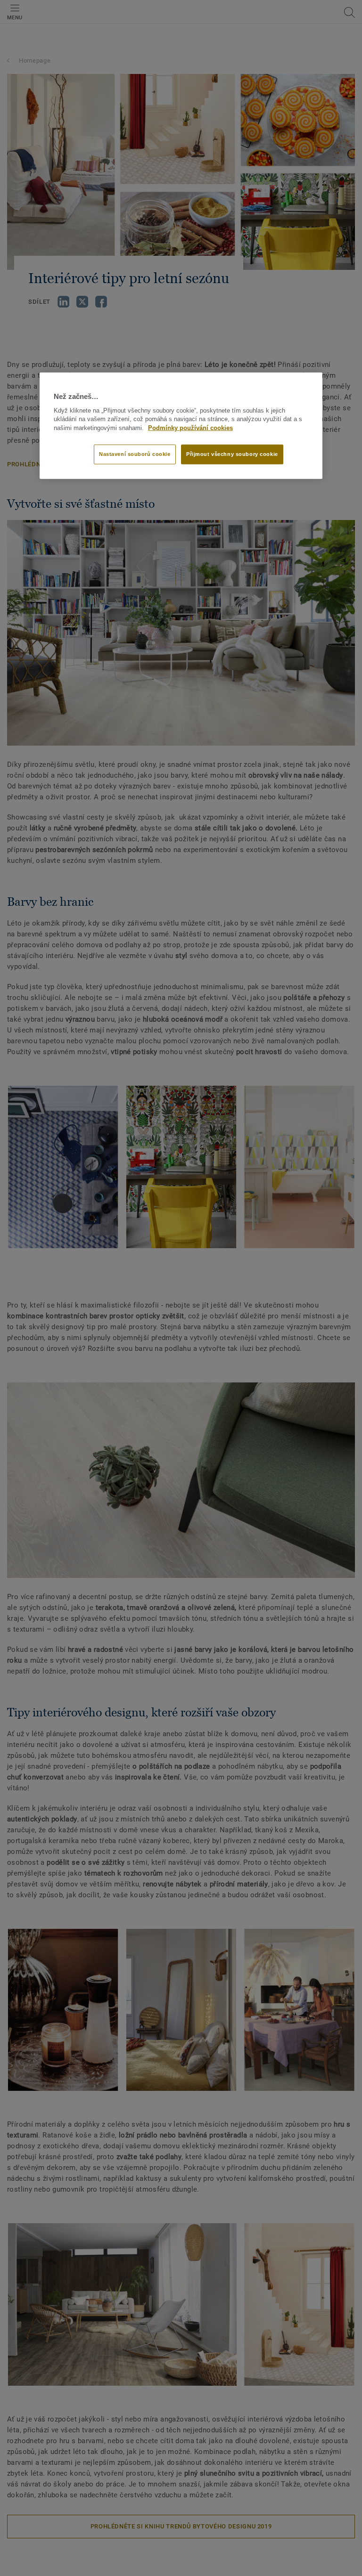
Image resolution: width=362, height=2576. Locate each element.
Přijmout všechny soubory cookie (232, 454)
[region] (181, 426)
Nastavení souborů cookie (135, 454)
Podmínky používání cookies (190, 428)
